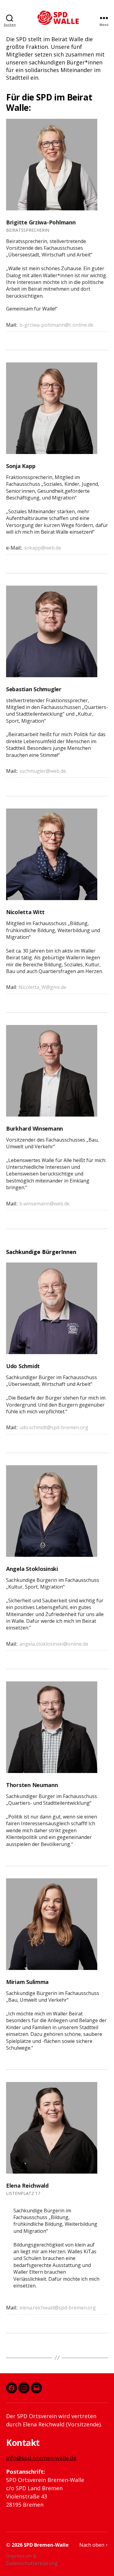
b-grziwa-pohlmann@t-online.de (56, 325)
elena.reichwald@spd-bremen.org (58, 2308)
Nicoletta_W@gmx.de (42, 987)
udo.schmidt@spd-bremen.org (54, 1427)
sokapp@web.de (43, 548)
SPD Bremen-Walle (46, 2545)
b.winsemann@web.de (45, 1204)
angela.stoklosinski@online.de (54, 1644)
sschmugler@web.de (43, 771)
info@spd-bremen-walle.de (41, 2458)
